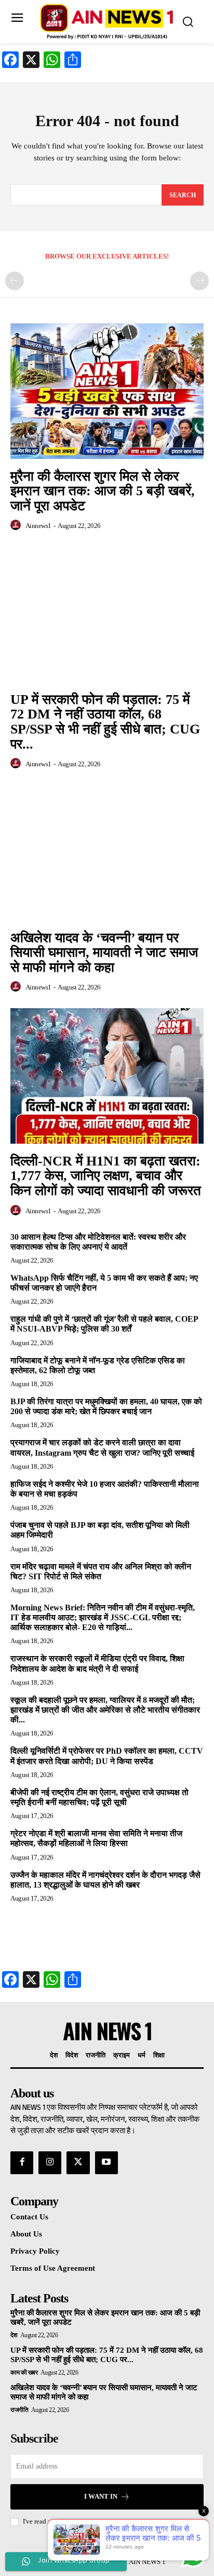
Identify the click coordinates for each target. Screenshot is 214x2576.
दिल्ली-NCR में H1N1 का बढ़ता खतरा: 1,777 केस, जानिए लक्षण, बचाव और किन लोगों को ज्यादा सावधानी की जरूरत (106, 1176)
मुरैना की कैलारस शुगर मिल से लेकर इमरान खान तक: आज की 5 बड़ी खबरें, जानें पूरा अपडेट (103, 491)
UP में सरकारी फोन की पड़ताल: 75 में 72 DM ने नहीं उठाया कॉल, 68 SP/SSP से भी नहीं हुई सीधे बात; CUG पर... (105, 722)
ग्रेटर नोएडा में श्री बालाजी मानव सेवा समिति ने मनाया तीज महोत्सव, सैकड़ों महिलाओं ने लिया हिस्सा (96, 1838)
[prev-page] (15, 281)
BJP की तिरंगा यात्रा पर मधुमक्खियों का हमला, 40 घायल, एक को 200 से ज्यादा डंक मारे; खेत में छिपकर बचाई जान (106, 1406)
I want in (101, 2496)
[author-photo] (17, 525)
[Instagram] (50, 2163)
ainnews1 (38, 526)
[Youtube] (106, 2163)
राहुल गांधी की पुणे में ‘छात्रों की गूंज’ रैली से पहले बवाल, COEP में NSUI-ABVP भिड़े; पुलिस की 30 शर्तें (104, 1324)
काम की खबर (24, 2372)
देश (14, 2335)
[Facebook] (22, 2163)
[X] (78, 2163)
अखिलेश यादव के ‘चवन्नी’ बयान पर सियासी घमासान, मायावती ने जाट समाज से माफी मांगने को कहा (104, 953)
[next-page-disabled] (199, 281)
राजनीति (19, 2410)
